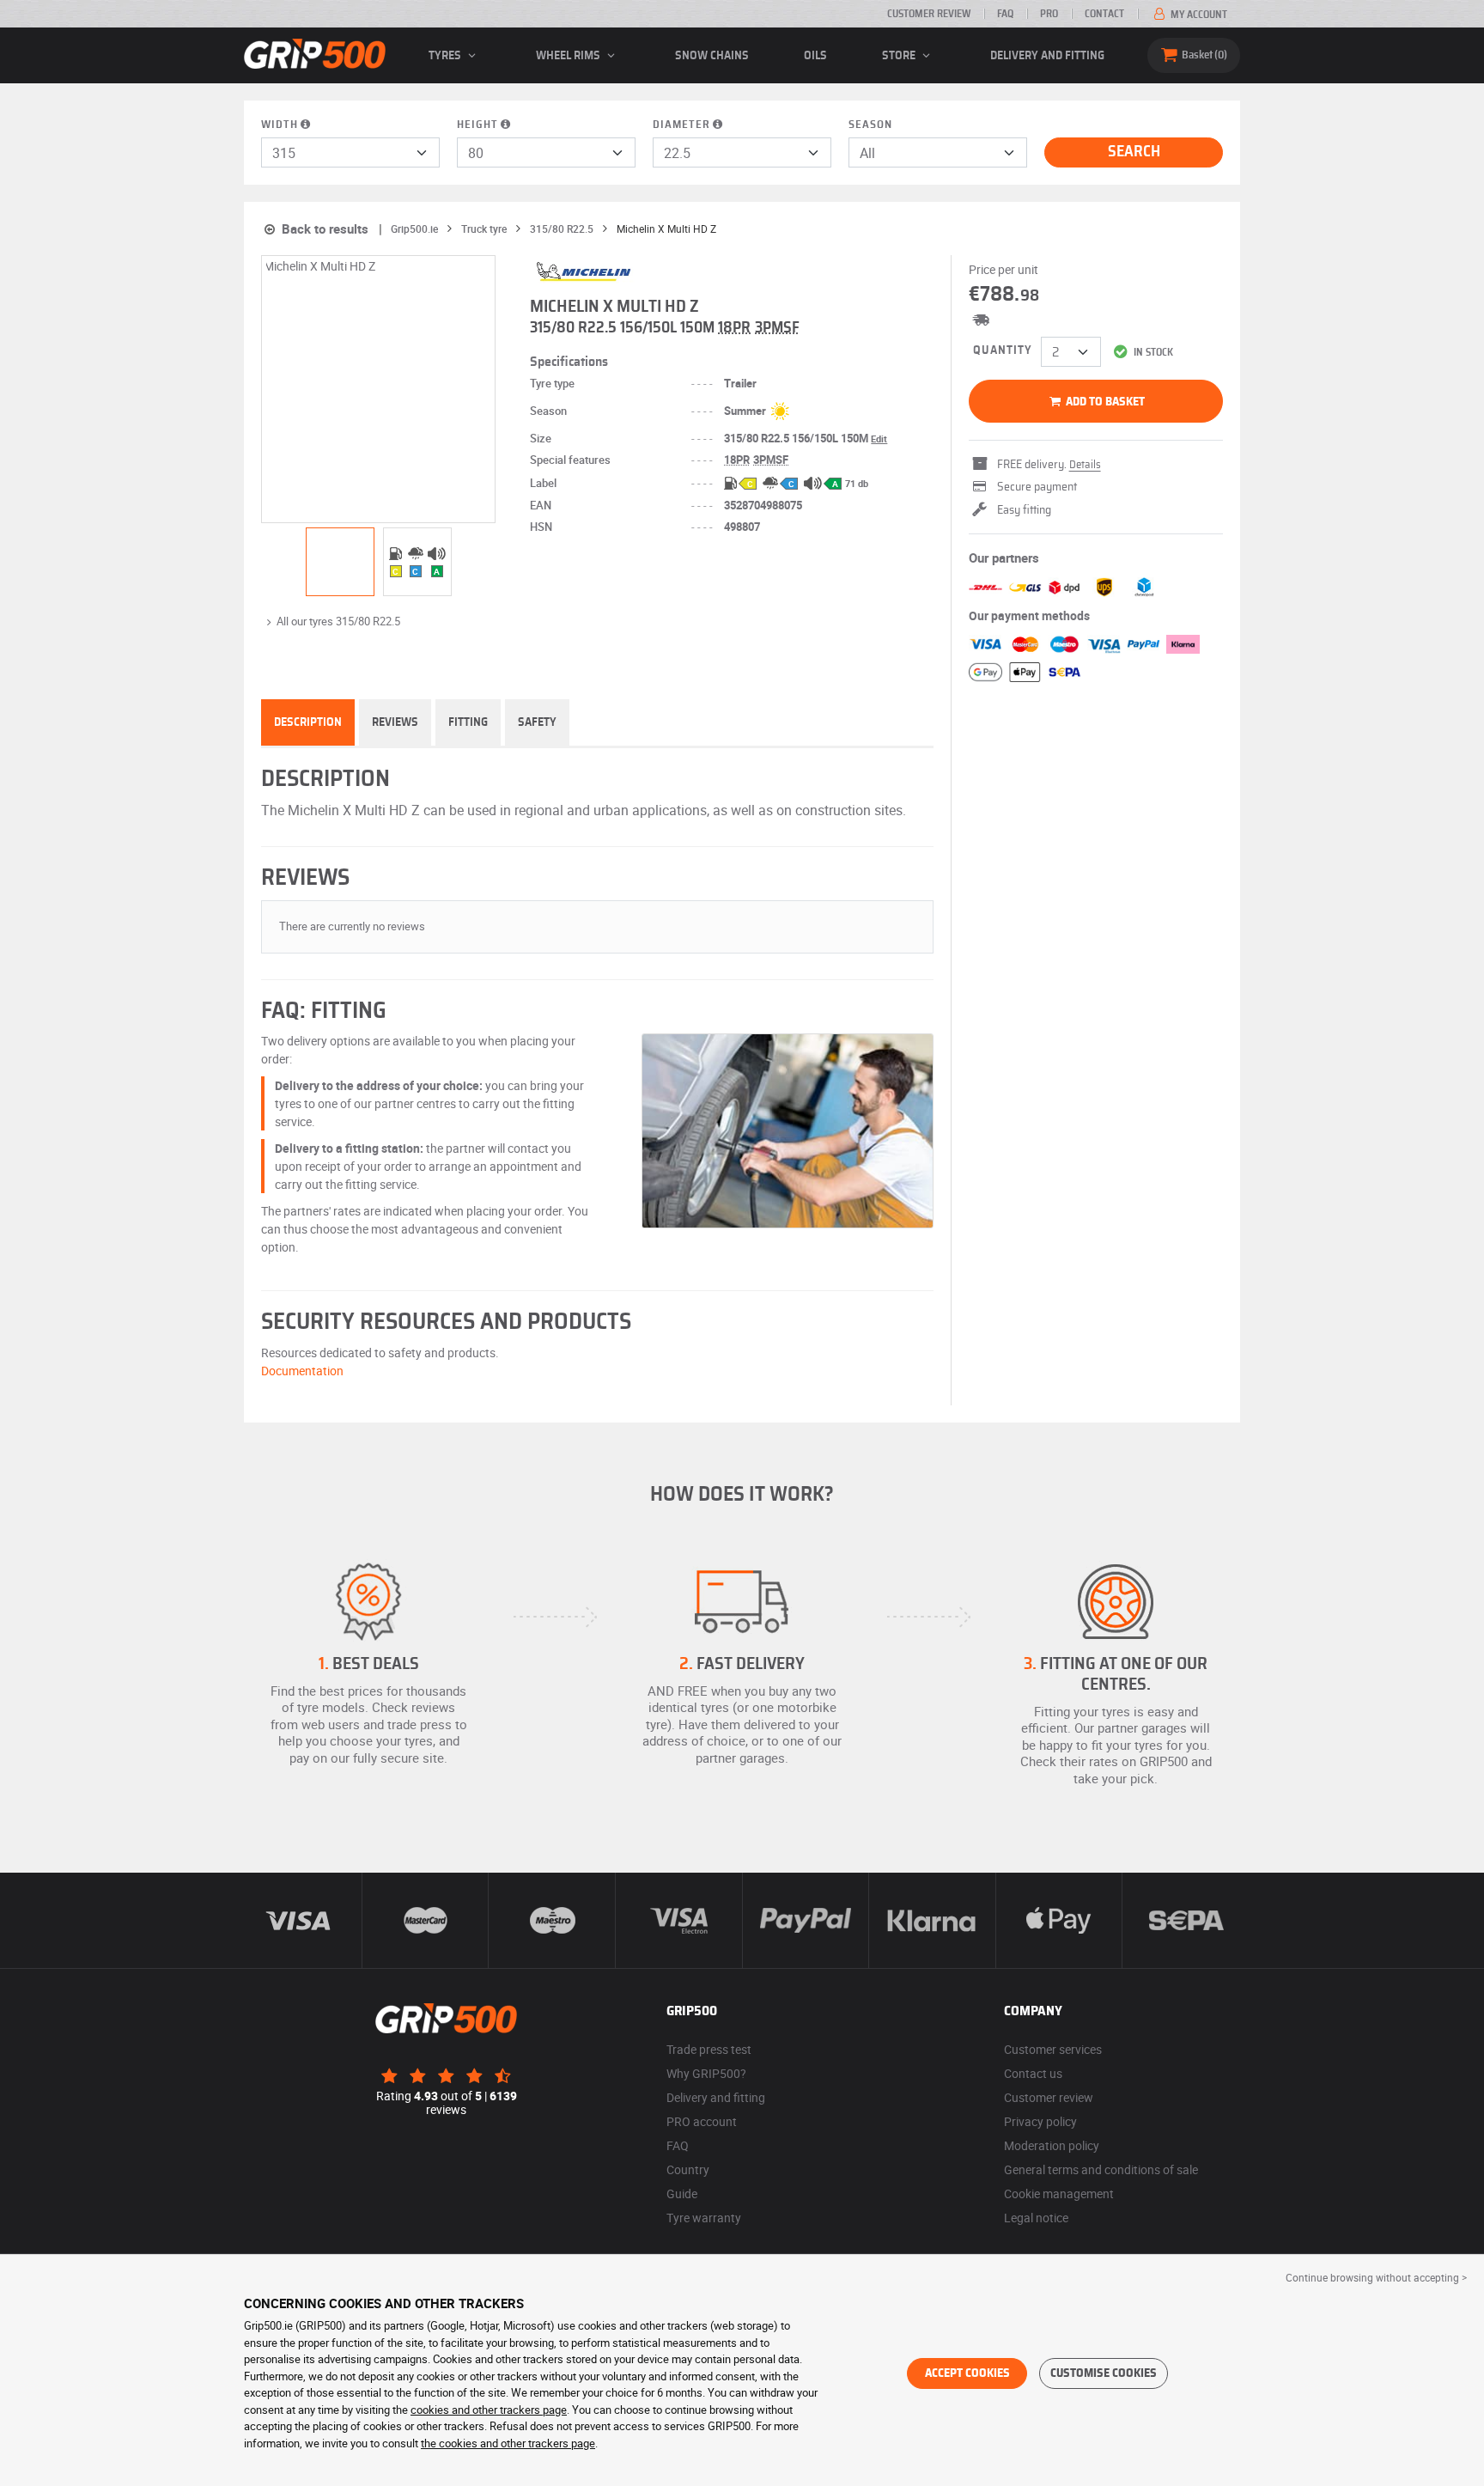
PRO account (702, 2121)
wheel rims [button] (569, 56)
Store (900, 56)
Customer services (1053, 2049)
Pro (1049, 14)
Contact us (1033, 2073)
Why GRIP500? (706, 2073)
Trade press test (709, 2049)
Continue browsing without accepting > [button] (1376, 2277)
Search (1134, 152)
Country (688, 2169)
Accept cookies (967, 2373)
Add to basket (1104, 402)
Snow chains (712, 56)
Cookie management (1059, 2194)
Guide (682, 2194)
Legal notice (1036, 2218)
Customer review (929, 14)
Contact (1104, 14)
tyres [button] (446, 56)
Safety (537, 722)
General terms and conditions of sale (1101, 2169)
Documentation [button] (302, 1371)
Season (870, 125)
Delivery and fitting (1047, 56)
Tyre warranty (704, 2218)
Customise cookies (1104, 2373)
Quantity (1003, 350)
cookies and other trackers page (489, 2410)
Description (308, 722)
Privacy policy (1040, 2121)
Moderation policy (1052, 2145)
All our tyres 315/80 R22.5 (338, 621)
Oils (815, 56)
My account (1198, 15)
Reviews (395, 722)
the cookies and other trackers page (508, 2443)
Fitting (468, 722)
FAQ (1005, 14)
